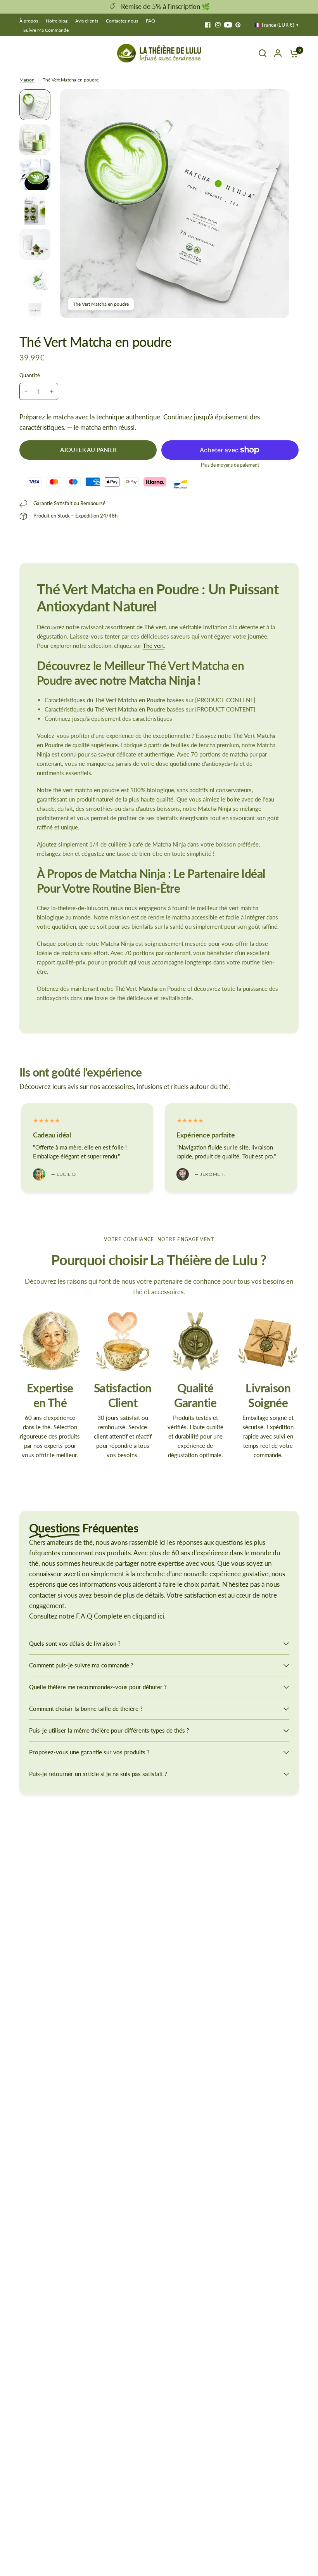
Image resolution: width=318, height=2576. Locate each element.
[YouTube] (228, 25)
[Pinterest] (238, 25)
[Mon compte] (278, 53)
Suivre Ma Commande (46, 30)
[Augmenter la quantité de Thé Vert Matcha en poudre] (52, 391)
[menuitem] (31, 21)
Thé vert (153, 646)
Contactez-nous (122, 21)
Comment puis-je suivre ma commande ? (81, 1665)
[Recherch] (263, 53)
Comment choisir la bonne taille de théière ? (86, 1709)
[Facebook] (208, 25)
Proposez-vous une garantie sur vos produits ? (89, 1752)
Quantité (30, 375)
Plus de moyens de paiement (230, 465)
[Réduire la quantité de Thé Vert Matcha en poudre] (26, 391)
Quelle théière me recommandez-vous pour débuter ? (98, 1687)
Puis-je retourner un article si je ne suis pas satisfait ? (98, 1774)
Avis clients (87, 21)
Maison (27, 80)
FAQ (150, 21)
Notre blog (57, 21)
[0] (292, 53)
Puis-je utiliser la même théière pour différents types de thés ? (109, 1730)
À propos (29, 21)
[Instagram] (218, 25)
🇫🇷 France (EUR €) (274, 25)
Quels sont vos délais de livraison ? (75, 1643)
